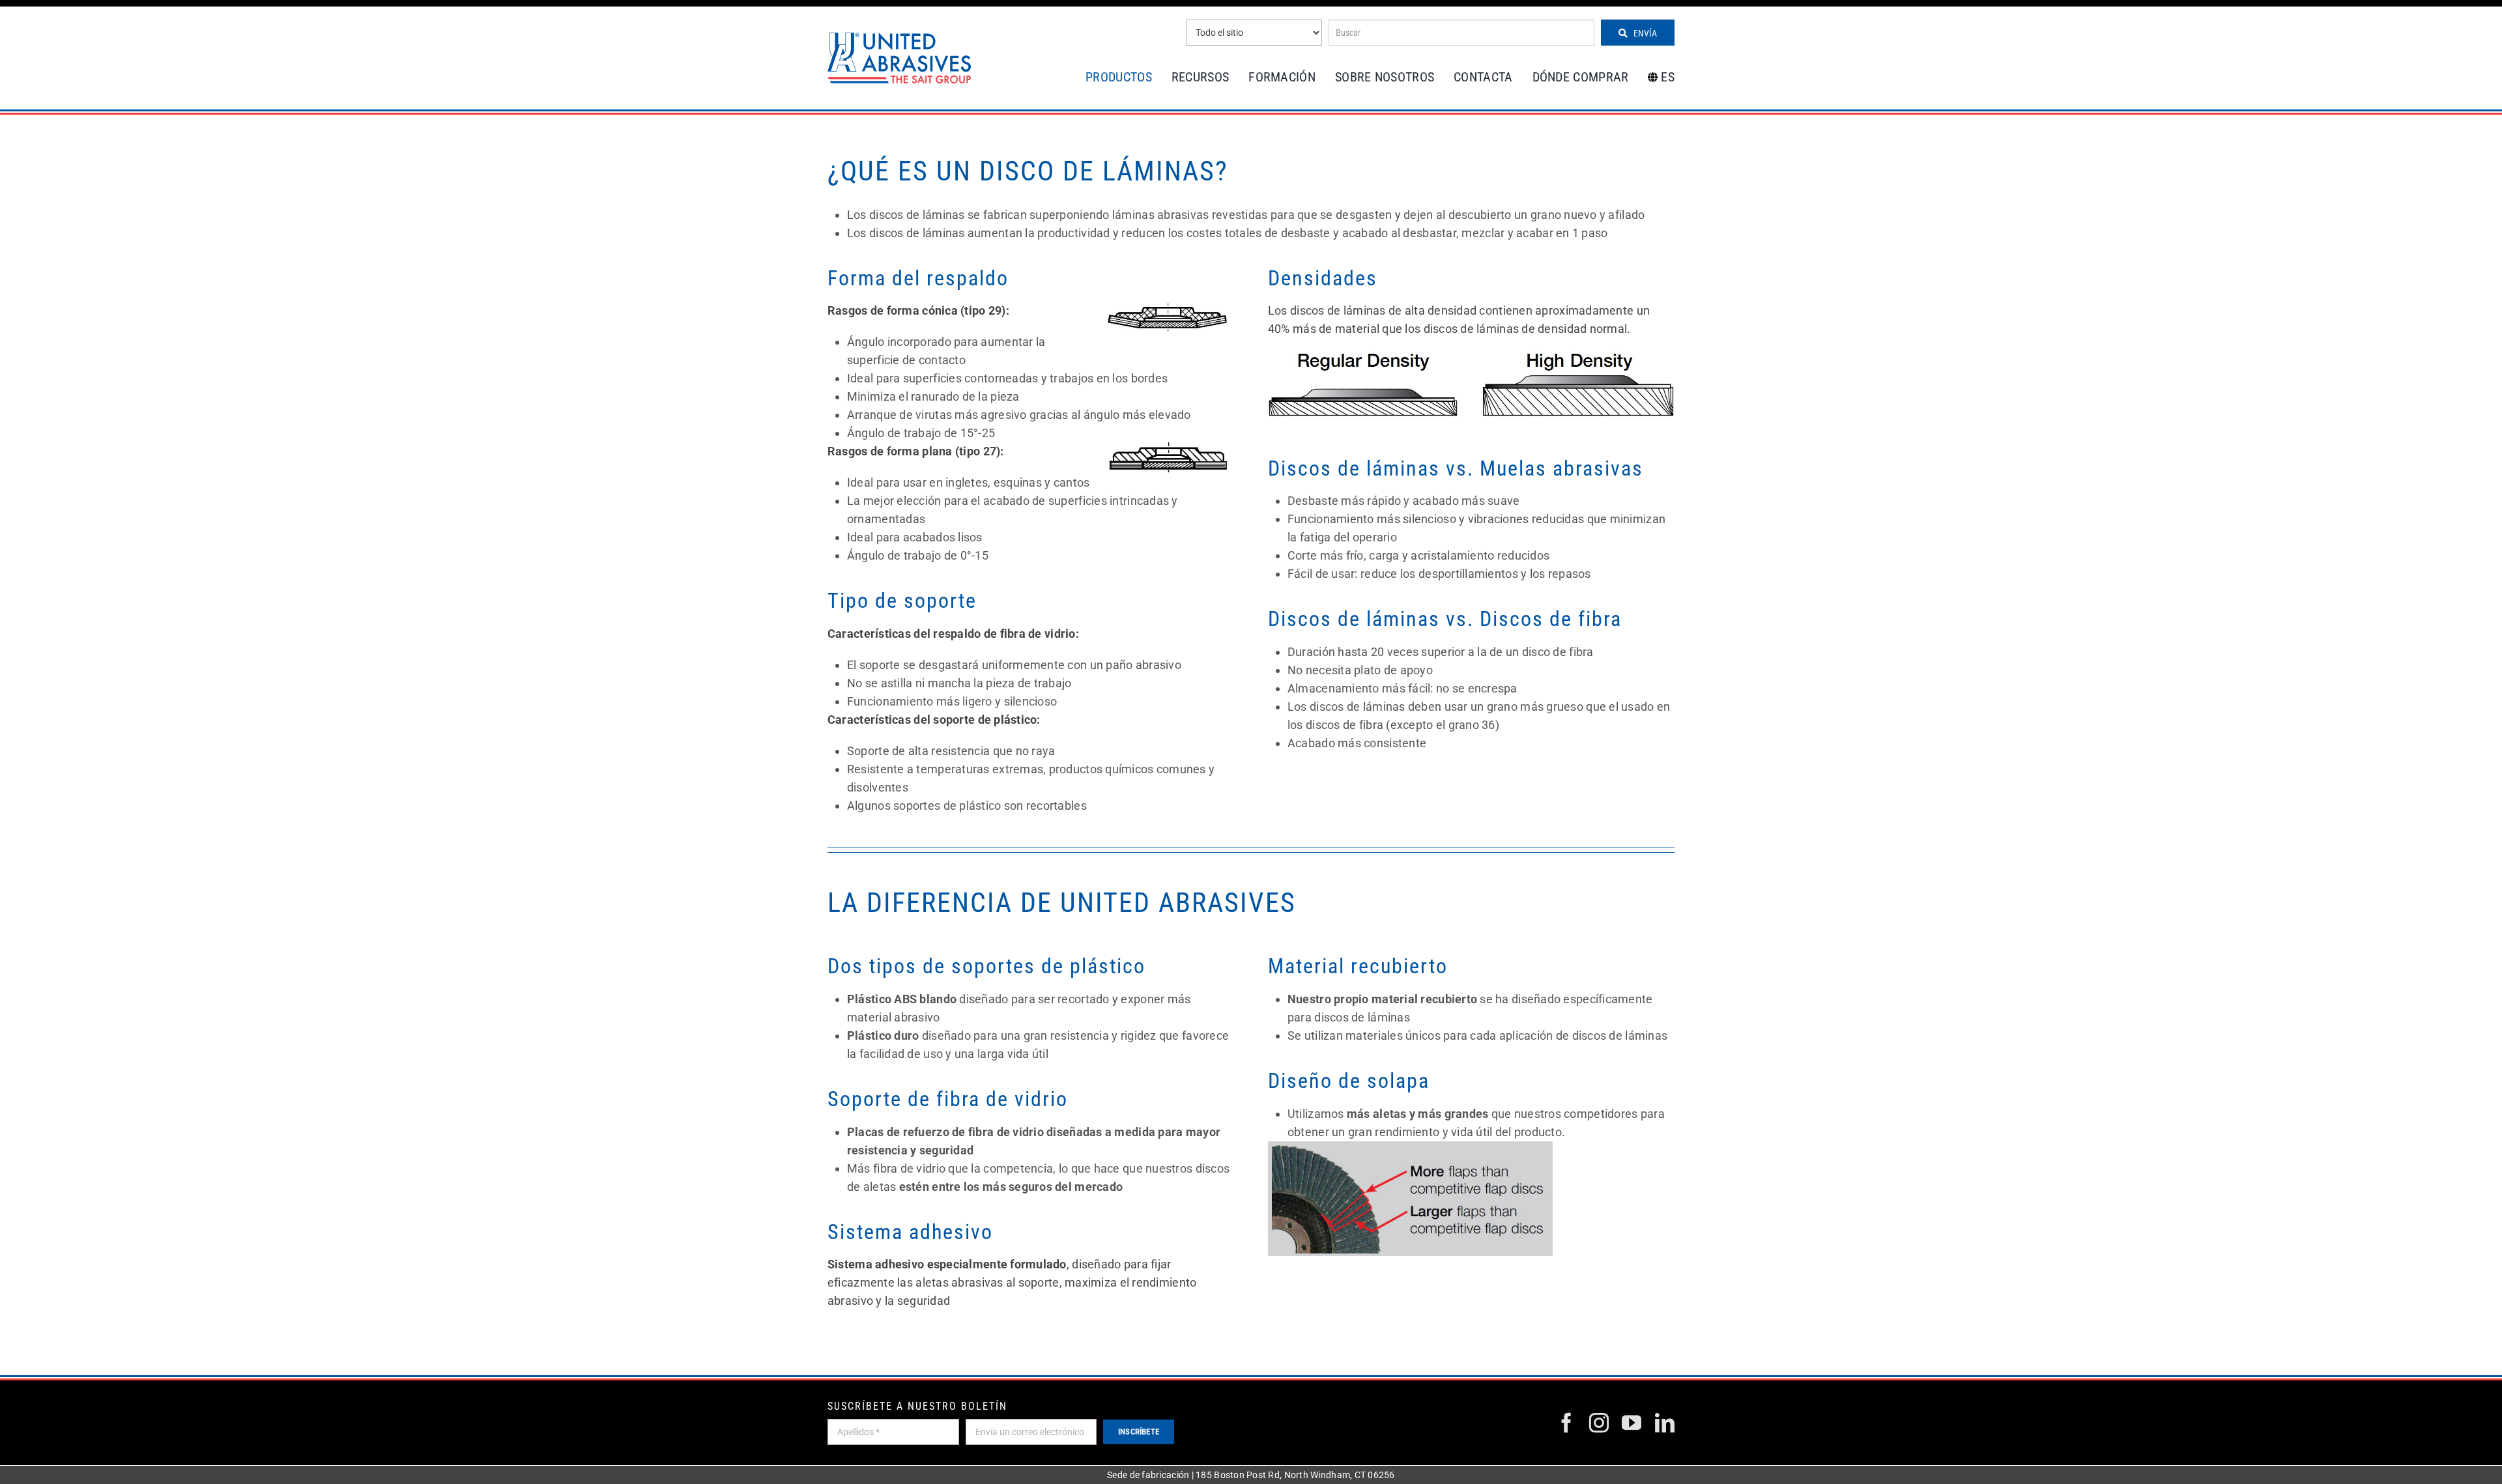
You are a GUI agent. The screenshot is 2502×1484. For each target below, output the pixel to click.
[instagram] (1599, 1423)
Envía (1644, 33)
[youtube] (1632, 1423)
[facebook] (1566, 1423)
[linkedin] (1665, 1423)
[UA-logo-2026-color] (899, 58)
